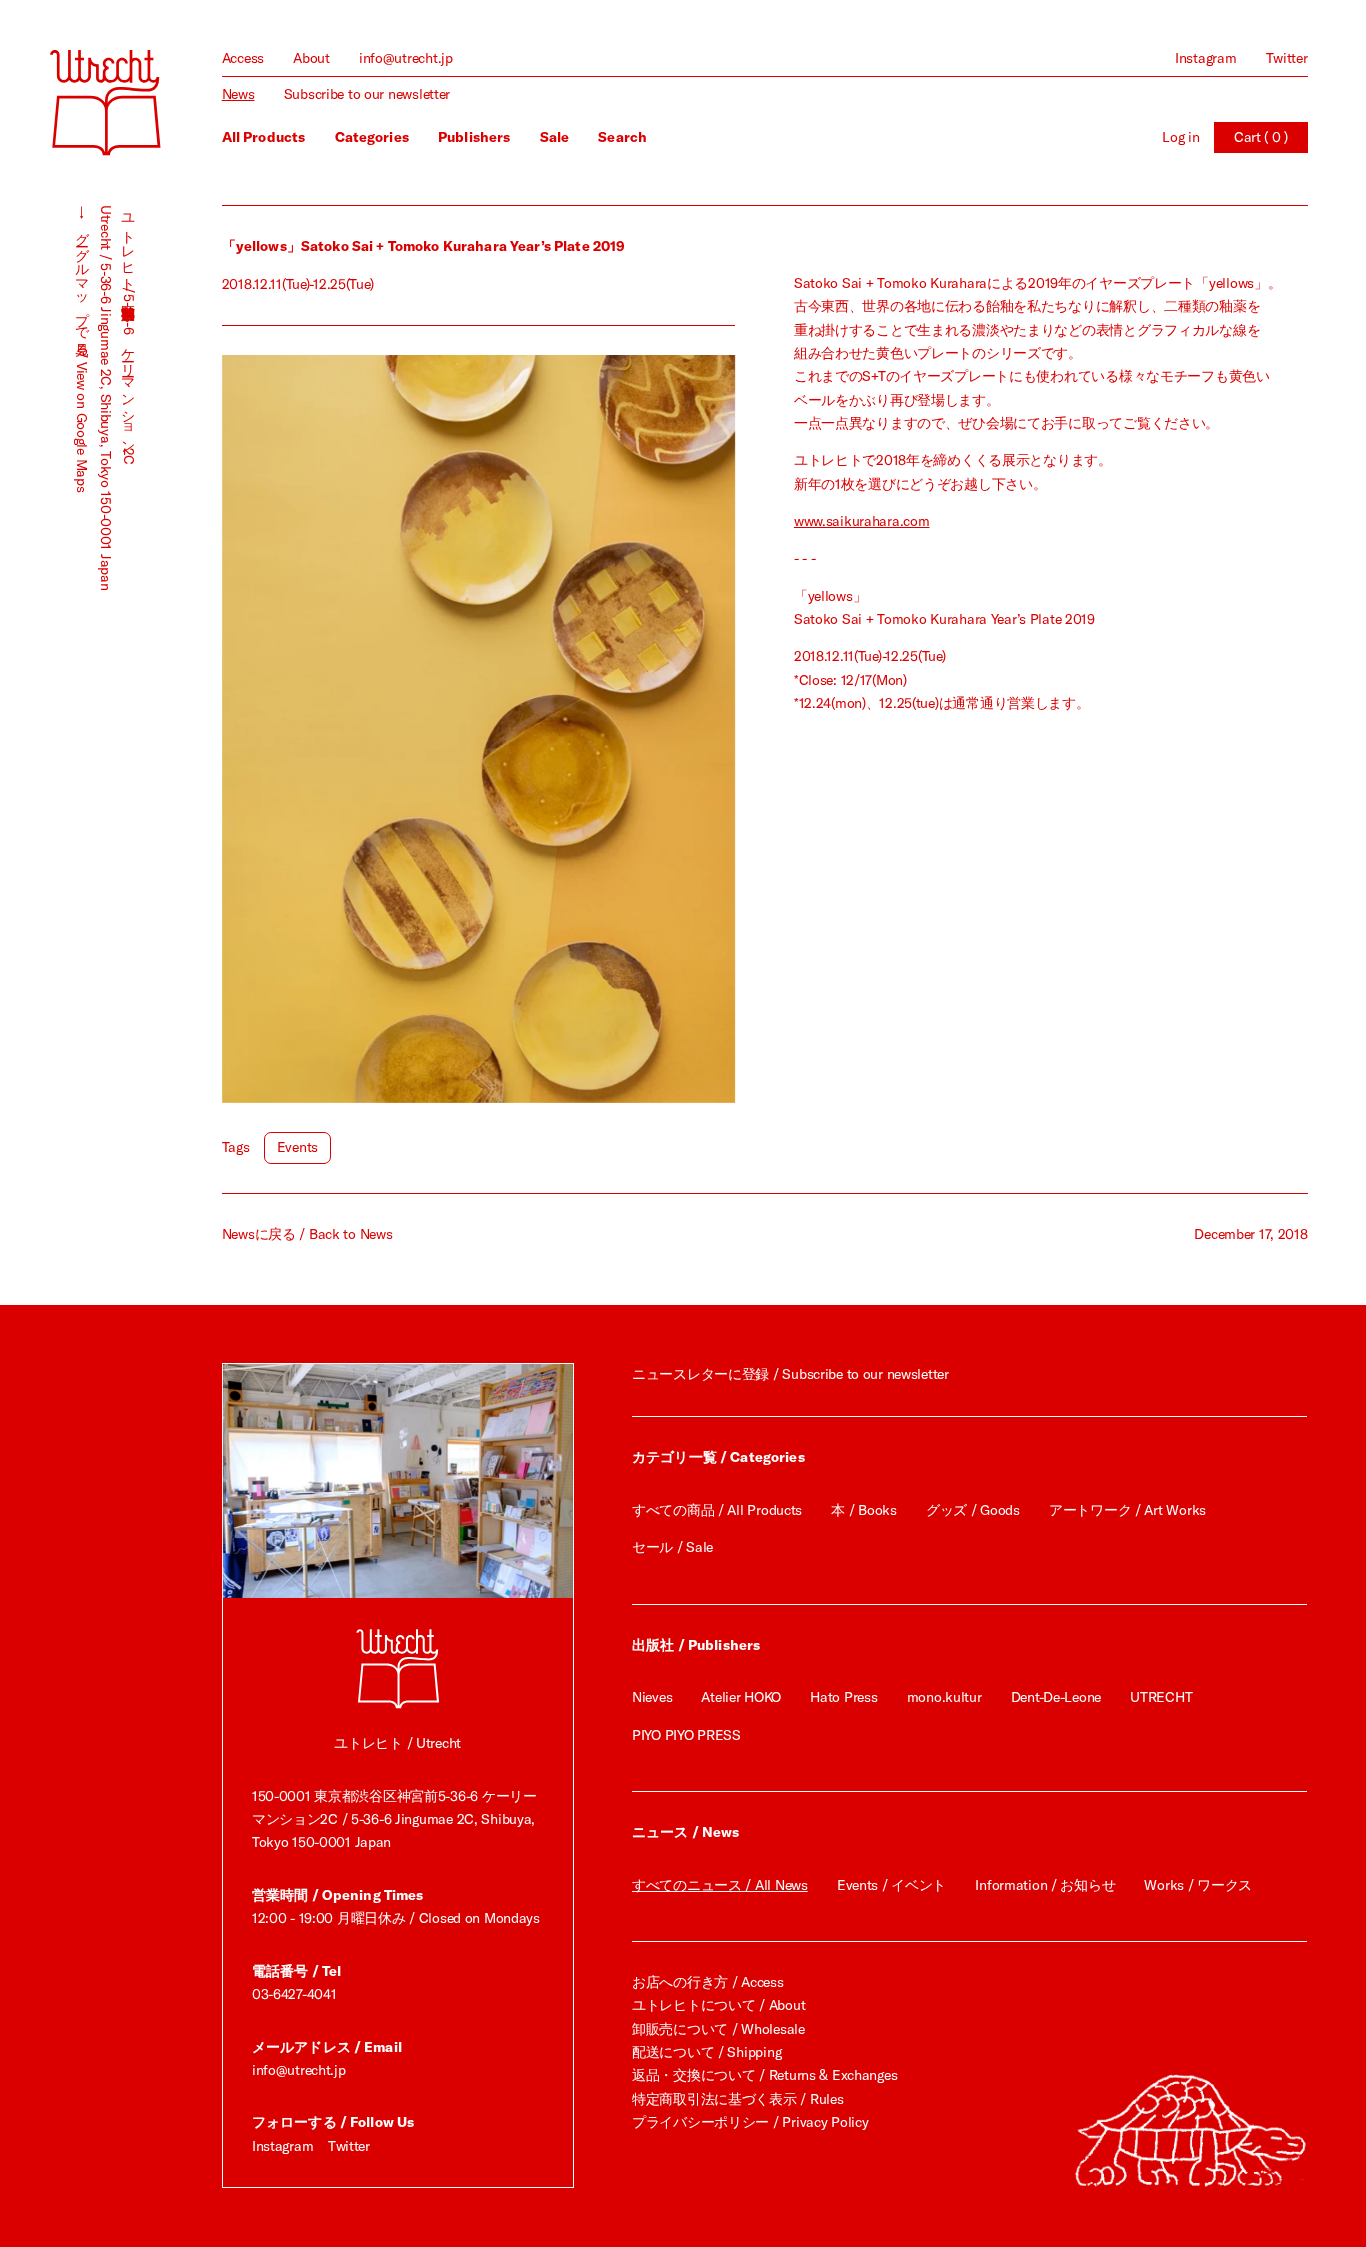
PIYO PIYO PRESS (686, 1735)
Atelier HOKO (741, 1697)
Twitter (1287, 58)
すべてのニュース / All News (720, 1885)
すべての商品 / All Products (717, 1510)
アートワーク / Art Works (1127, 1510)
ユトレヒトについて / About (718, 2005)
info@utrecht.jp (406, 58)
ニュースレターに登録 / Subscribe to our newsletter (790, 1374)
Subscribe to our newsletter (367, 94)
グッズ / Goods (973, 1510)
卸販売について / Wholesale (718, 2029)
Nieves (652, 1697)
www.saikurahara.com (862, 521)
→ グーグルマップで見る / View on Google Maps (82, 348)
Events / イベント (891, 1885)
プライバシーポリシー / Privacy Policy (750, 2122)
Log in (1180, 137)
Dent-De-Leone (1056, 1697)
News (238, 94)
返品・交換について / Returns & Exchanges (764, 2075)
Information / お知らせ (1045, 1885)
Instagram (1205, 58)
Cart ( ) (1261, 137)
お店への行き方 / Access (708, 1982)
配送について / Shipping (706, 2052)
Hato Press (843, 1697)
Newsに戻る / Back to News (307, 1234)
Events (297, 1147)
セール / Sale (672, 1547)
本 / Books (863, 1510)
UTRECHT (1161, 1697)
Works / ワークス (1198, 1885)
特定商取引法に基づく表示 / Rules (737, 2099)
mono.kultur (944, 1697)
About (311, 58)
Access (243, 58)
